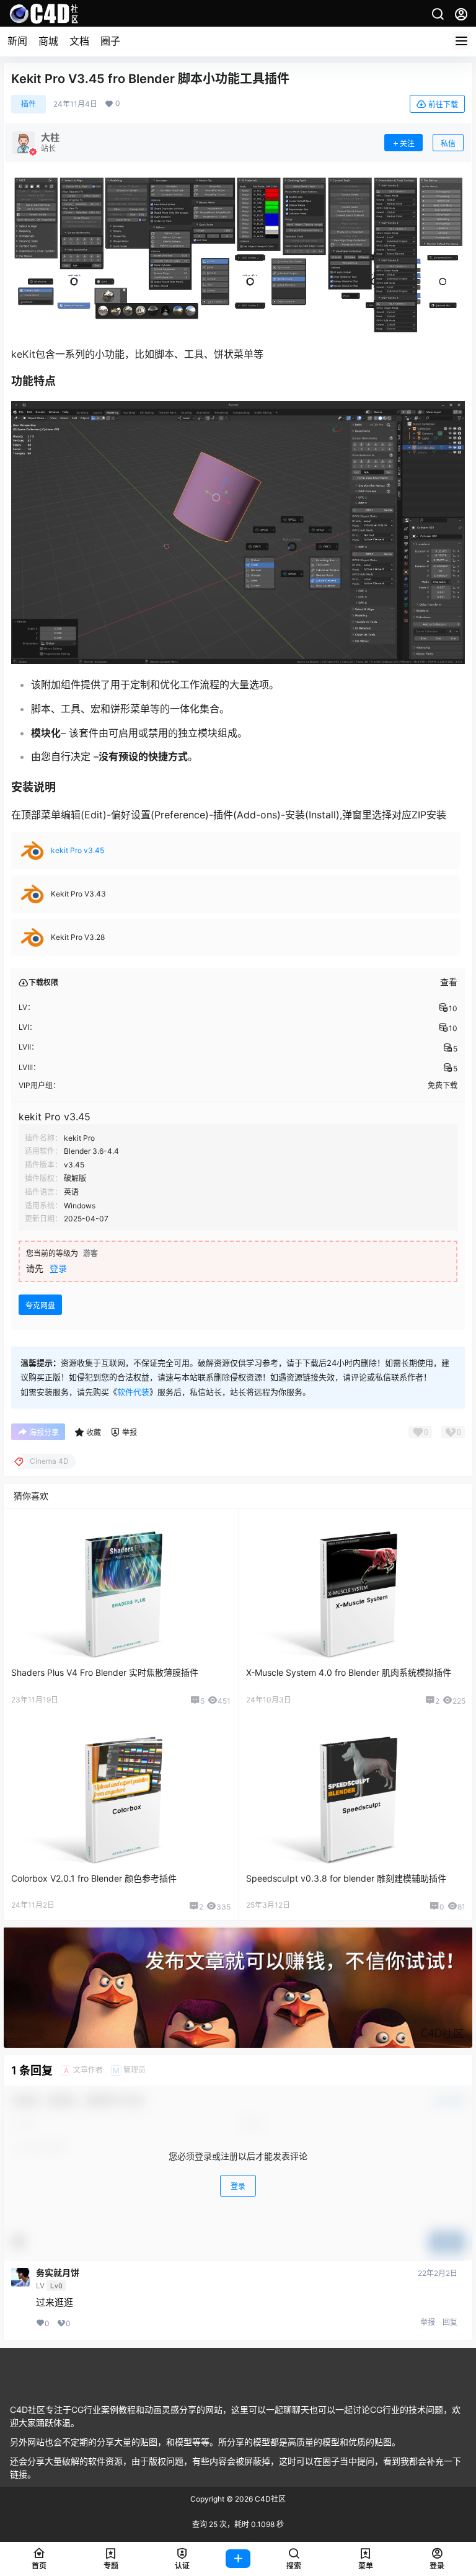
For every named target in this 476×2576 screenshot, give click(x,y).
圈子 (110, 41)
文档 (79, 41)
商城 (48, 41)
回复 (450, 2322)
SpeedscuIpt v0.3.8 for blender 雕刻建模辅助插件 (346, 1878)
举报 (428, 2322)
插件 (29, 104)
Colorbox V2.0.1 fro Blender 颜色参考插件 (94, 1878)
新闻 (17, 41)
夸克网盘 (40, 1305)
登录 (58, 1268)
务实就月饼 (58, 2273)
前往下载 (443, 104)
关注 (407, 144)
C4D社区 (269, 2499)
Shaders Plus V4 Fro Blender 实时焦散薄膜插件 (105, 1672)
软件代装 (133, 1392)
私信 (448, 144)
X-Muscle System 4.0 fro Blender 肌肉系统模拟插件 (349, 1672)
